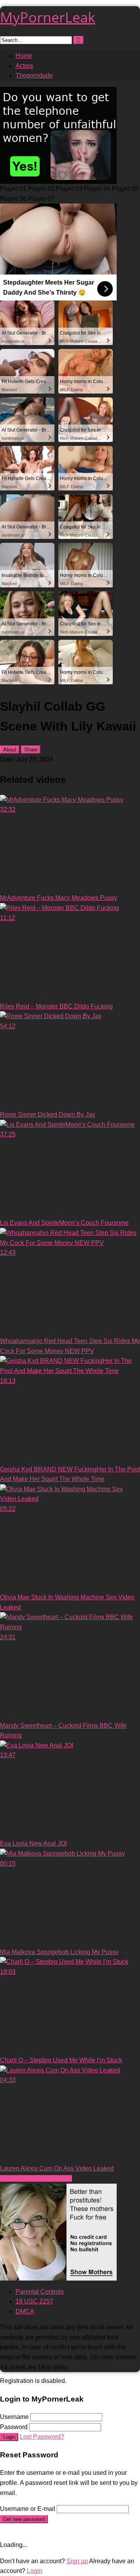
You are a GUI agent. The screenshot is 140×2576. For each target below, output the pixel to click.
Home (24, 56)
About (10, 750)
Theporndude (34, 75)
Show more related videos (36, 2178)
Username (14, 2417)
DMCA (25, 2311)
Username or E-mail (28, 2509)
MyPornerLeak (48, 17)
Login (9, 2437)
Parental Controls (40, 2292)
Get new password (24, 2519)
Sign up (77, 2561)
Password (14, 2427)
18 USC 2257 (34, 2301)
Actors (24, 66)
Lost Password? (42, 2437)
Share (31, 750)
